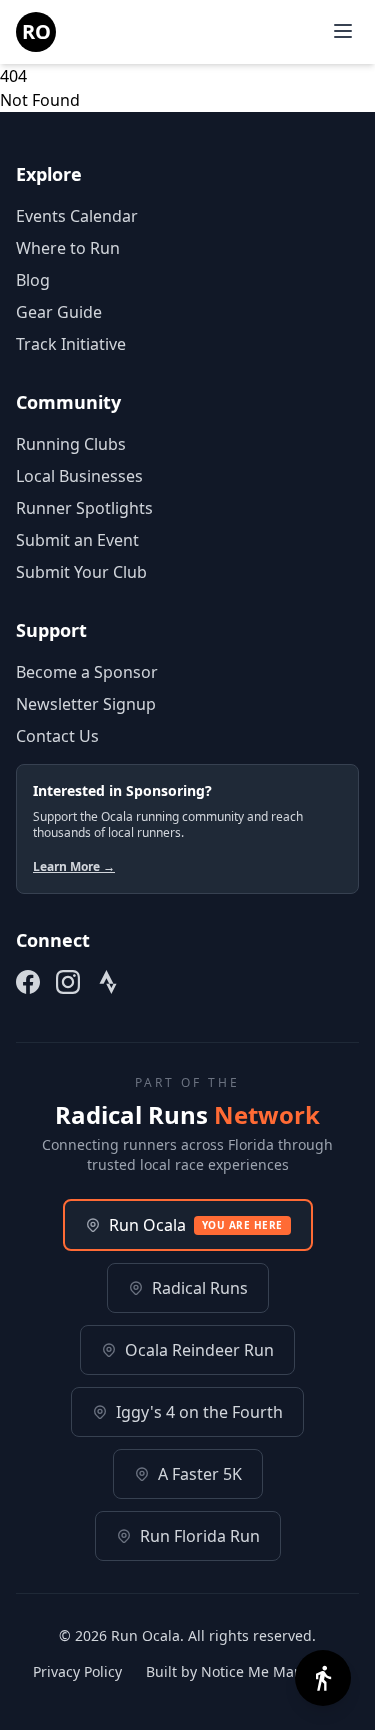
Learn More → (74, 866)
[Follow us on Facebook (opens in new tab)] (28, 982)
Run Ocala (196, 1225)
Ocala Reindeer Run (199, 1350)
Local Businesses (79, 476)
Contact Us (57, 736)
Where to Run (68, 248)
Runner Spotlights (84, 508)
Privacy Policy (77, 1671)
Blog (33, 280)
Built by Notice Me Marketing (244, 1671)
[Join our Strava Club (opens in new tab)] (108, 982)
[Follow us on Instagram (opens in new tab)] (68, 982)
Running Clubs (71, 444)
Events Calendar (77, 216)
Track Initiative (71, 344)
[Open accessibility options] (323, 1678)
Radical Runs (200, 1288)
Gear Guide (59, 312)
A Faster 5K (200, 1474)
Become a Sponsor (87, 672)
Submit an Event (77, 540)
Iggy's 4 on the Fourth (199, 1412)
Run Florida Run (200, 1536)
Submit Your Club (81, 572)
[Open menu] (343, 31)
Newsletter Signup (86, 704)
